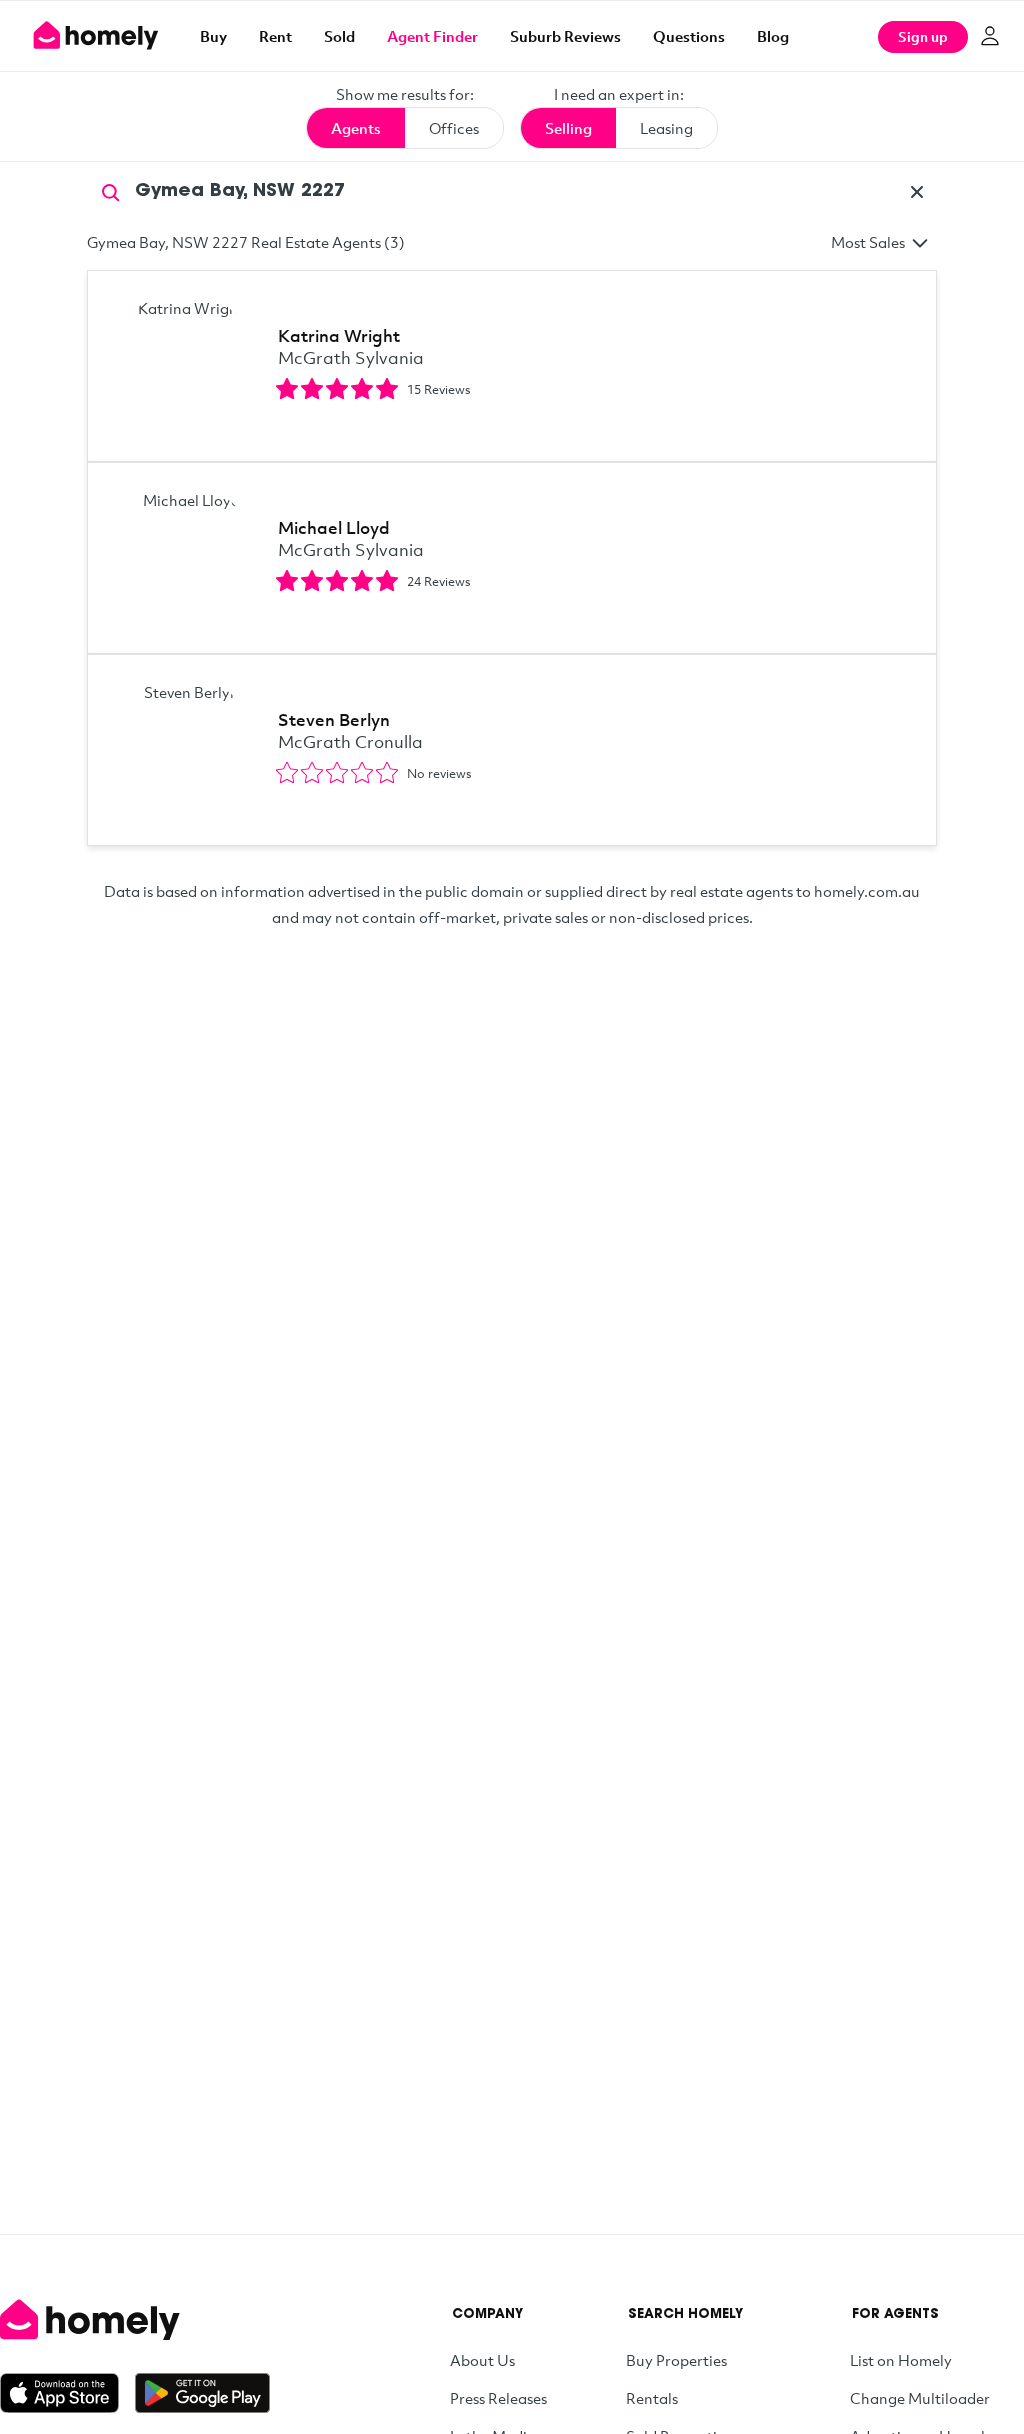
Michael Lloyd (334, 527)
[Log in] (990, 36)
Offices (454, 128)
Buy (213, 36)
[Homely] (135, 2320)
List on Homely (901, 2360)
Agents (356, 128)
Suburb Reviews (565, 36)
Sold (339, 36)
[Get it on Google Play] (202, 2393)
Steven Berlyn (334, 719)
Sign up (923, 36)
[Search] (111, 191)
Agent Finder (432, 36)
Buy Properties (676, 2360)
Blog (773, 36)
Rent (275, 36)
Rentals (652, 2398)
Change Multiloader (920, 2398)
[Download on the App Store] (67, 2393)
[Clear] (917, 192)
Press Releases (498, 2398)
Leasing (666, 128)
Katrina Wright (339, 335)
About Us (482, 2360)
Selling (568, 128)
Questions (689, 36)
